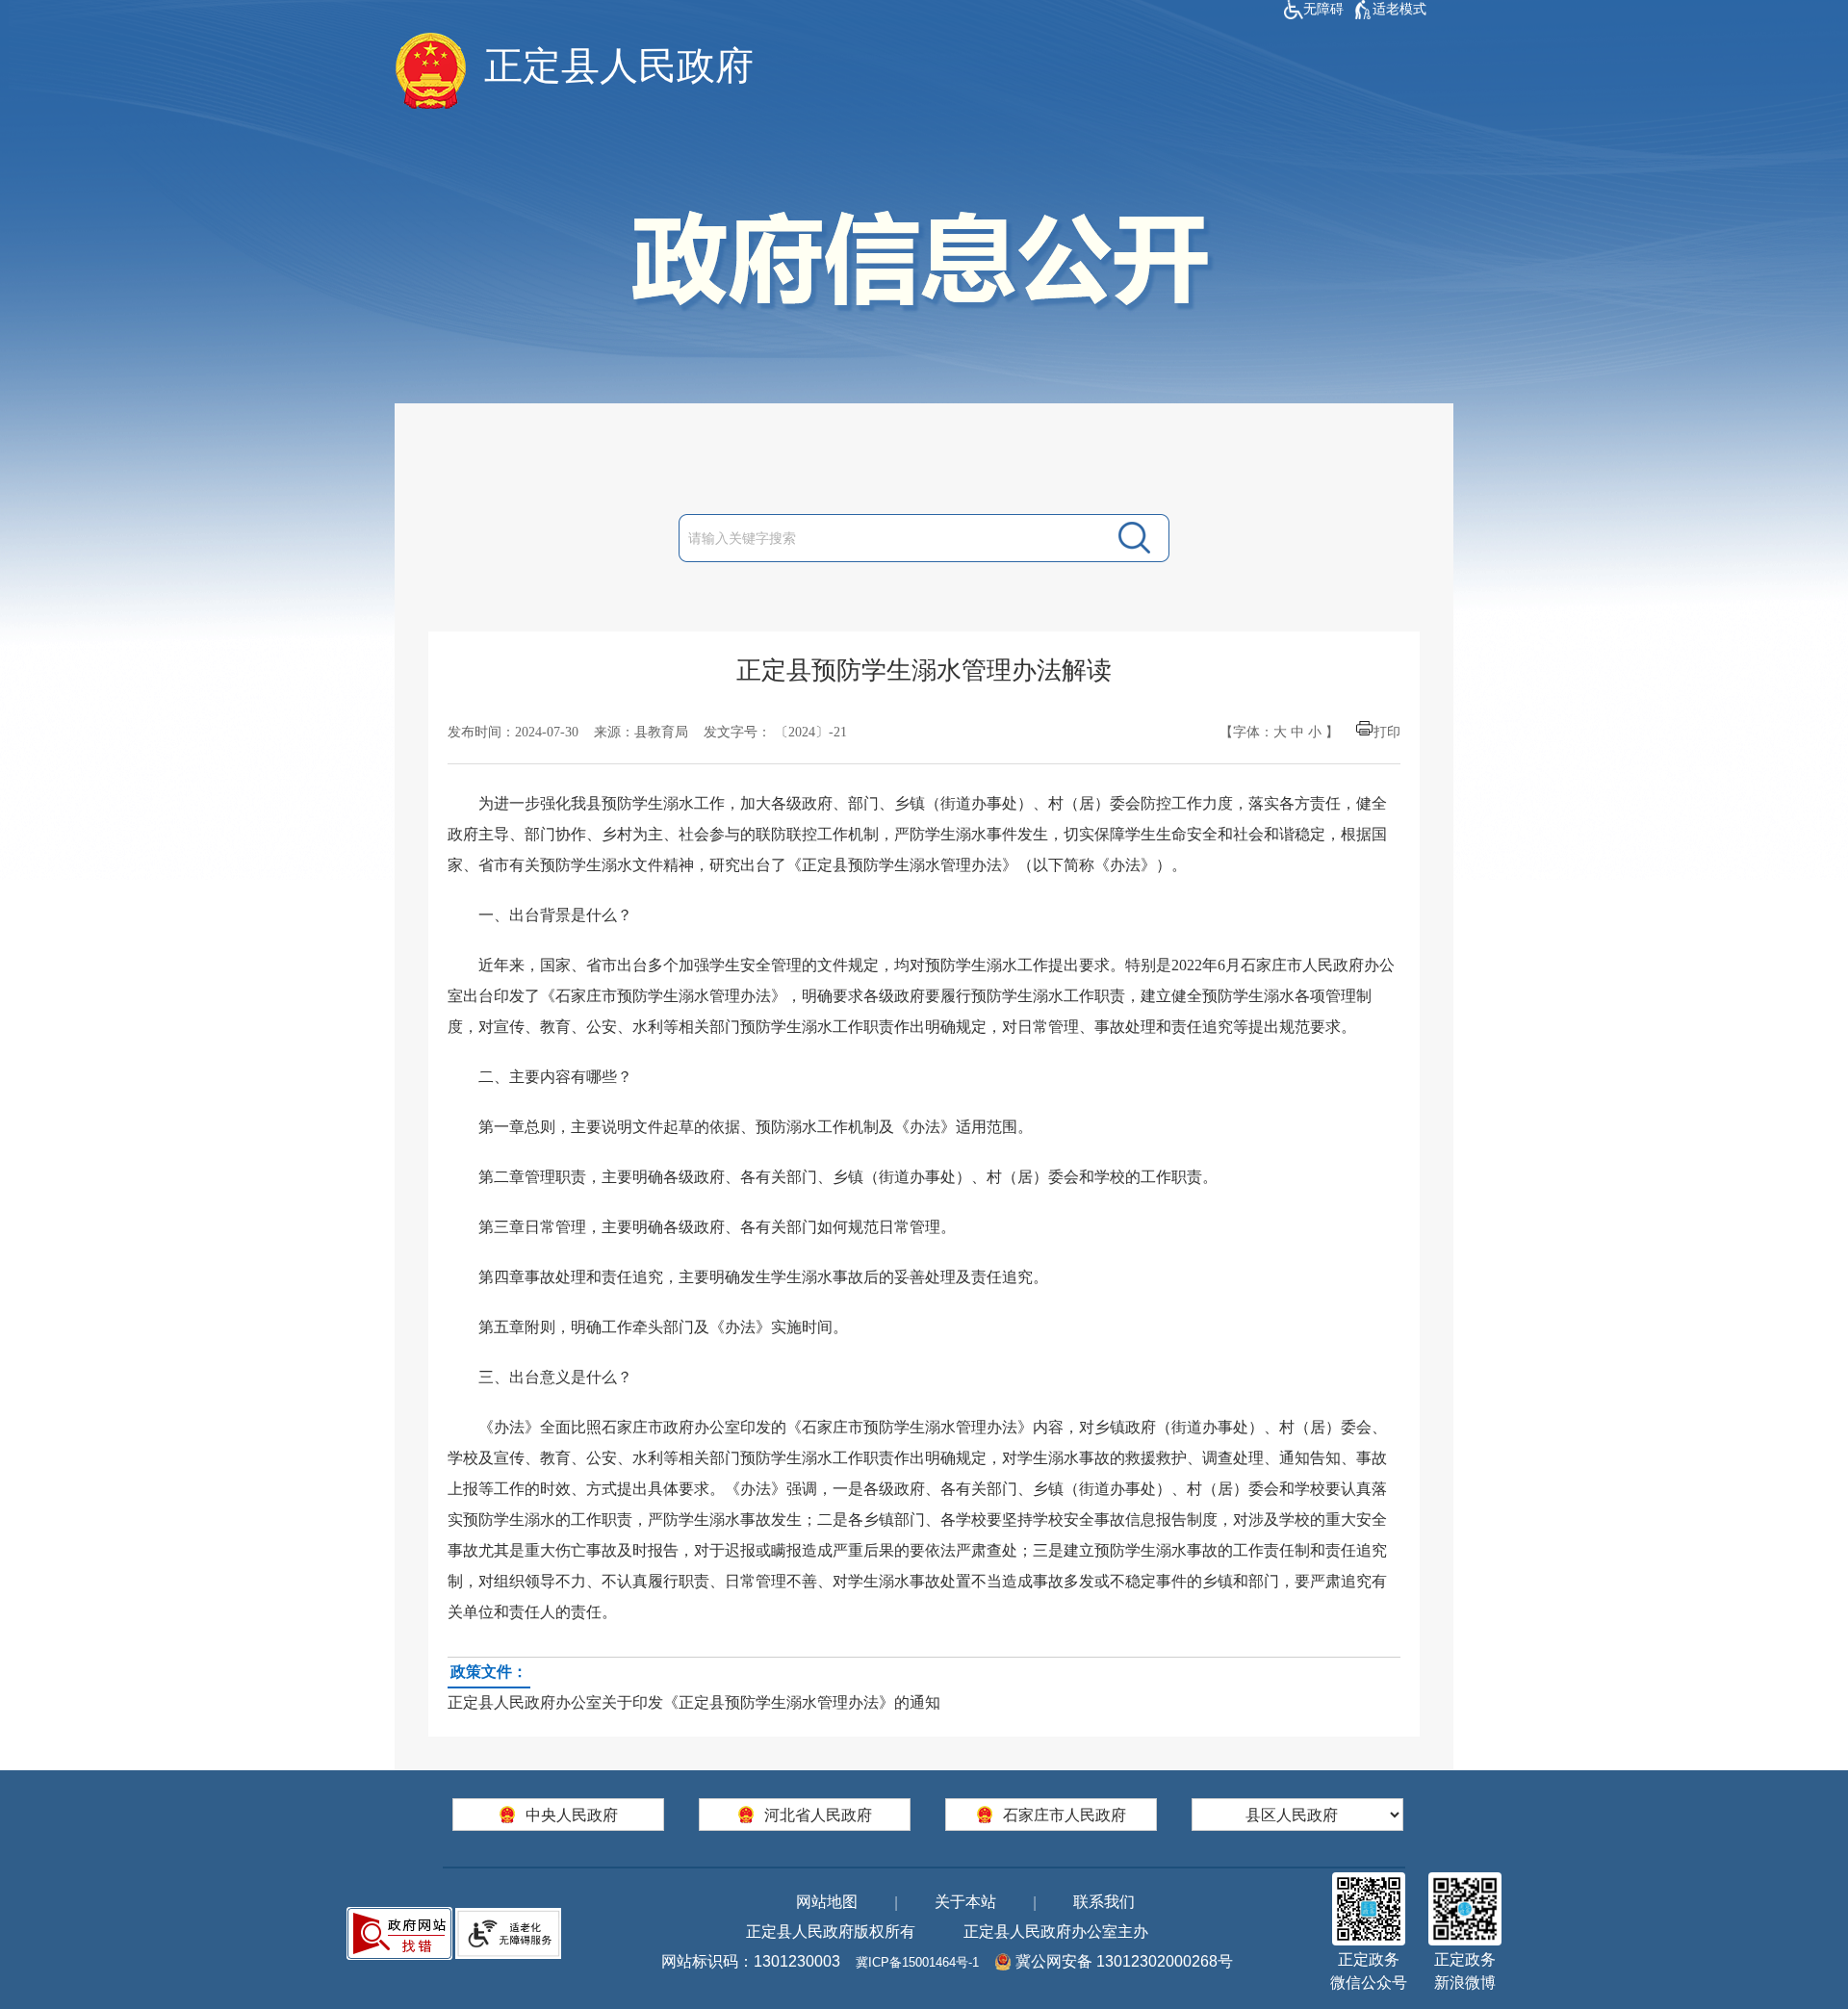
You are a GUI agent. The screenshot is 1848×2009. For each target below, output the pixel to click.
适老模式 (1399, 9)
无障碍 (1323, 9)
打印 (1387, 732)
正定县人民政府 (619, 66)
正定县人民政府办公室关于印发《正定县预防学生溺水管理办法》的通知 (694, 1687)
